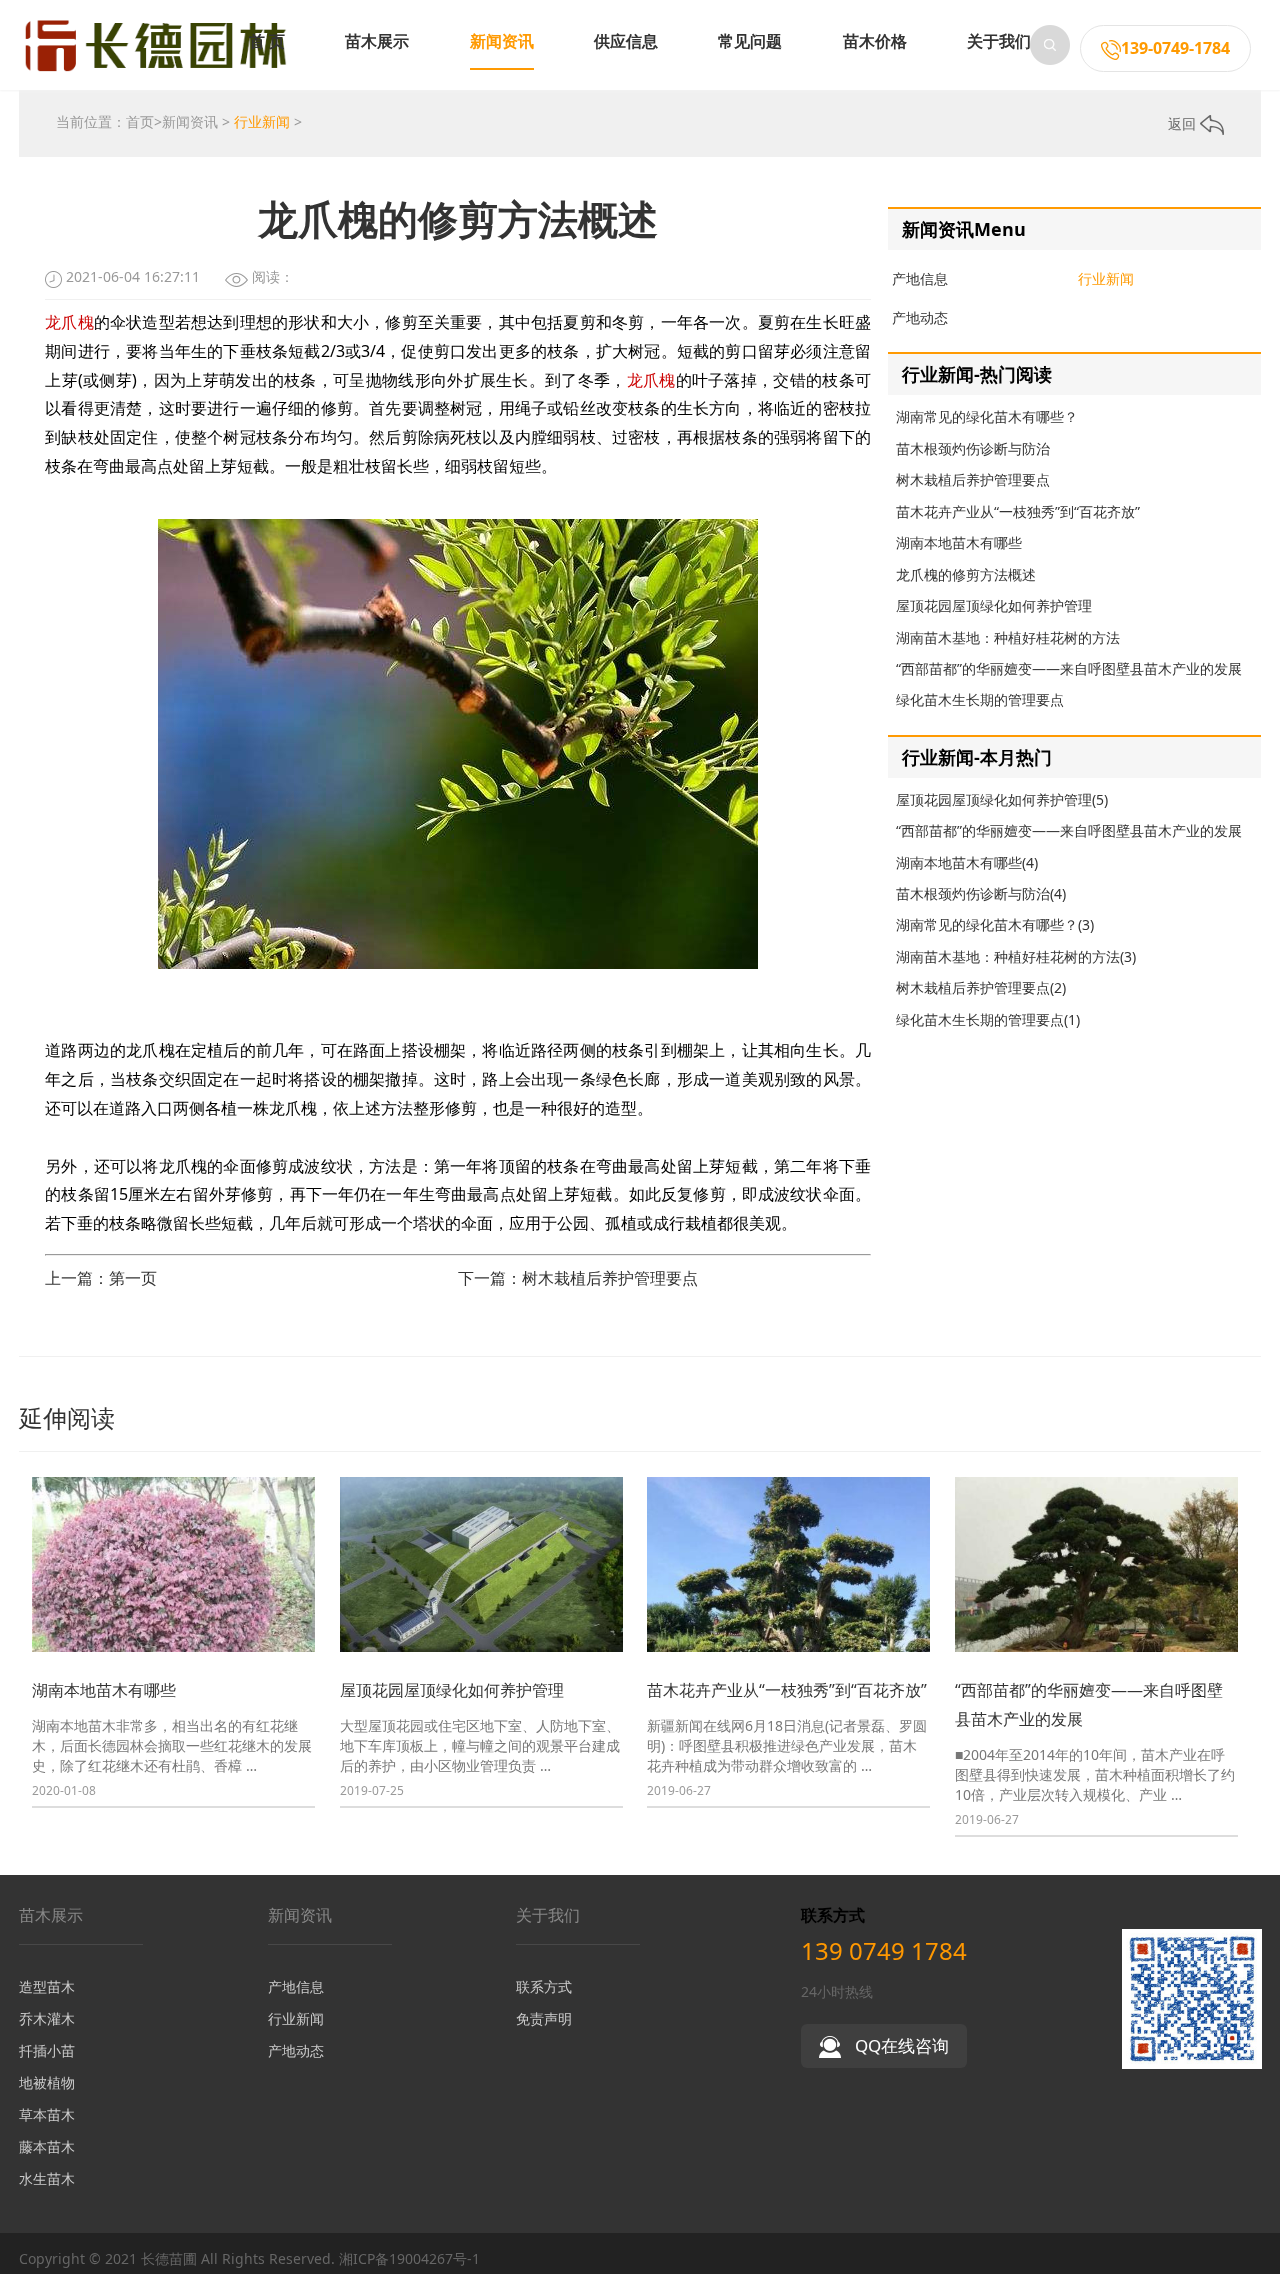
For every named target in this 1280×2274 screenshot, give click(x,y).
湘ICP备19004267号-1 (409, 2258)
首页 (140, 121)
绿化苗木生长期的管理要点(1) (988, 1019)
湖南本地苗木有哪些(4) (967, 862)
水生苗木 (47, 2178)
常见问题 (750, 41)
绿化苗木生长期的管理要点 (980, 699)
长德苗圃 (169, 2258)
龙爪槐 (69, 322)
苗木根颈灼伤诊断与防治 (973, 448)
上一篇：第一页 (101, 1278)
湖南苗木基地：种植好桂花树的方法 (1008, 637)
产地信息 (920, 278)
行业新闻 (262, 121)
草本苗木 (47, 2114)
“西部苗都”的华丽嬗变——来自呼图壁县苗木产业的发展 (1069, 668)
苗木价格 (875, 41)
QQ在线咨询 (900, 2045)
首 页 (267, 41)
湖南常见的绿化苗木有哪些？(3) (995, 924)
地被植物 (47, 2082)
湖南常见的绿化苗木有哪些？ (987, 416)
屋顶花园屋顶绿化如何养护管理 (994, 605)
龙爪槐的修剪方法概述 (966, 574)
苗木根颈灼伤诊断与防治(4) (981, 893)
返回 (1184, 123)
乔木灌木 (47, 2018)
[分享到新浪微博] (1236, 2260)
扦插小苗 (47, 2050)
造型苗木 (47, 1986)
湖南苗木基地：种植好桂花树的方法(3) (1016, 956)
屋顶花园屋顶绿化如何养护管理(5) (1002, 799)
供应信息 (626, 41)
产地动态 (920, 317)
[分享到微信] (1256, 2260)
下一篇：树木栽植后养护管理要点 (578, 1278)
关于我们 (999, 41)
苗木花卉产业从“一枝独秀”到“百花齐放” (1018, 511)
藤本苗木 (47, 2146)
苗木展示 (377, 41)
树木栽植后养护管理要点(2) (981, 987)
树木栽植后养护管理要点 (973, 479)
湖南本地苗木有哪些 (959, 542)
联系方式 (544, 1986)
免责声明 (544, 2018)
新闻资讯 (502, 41)
